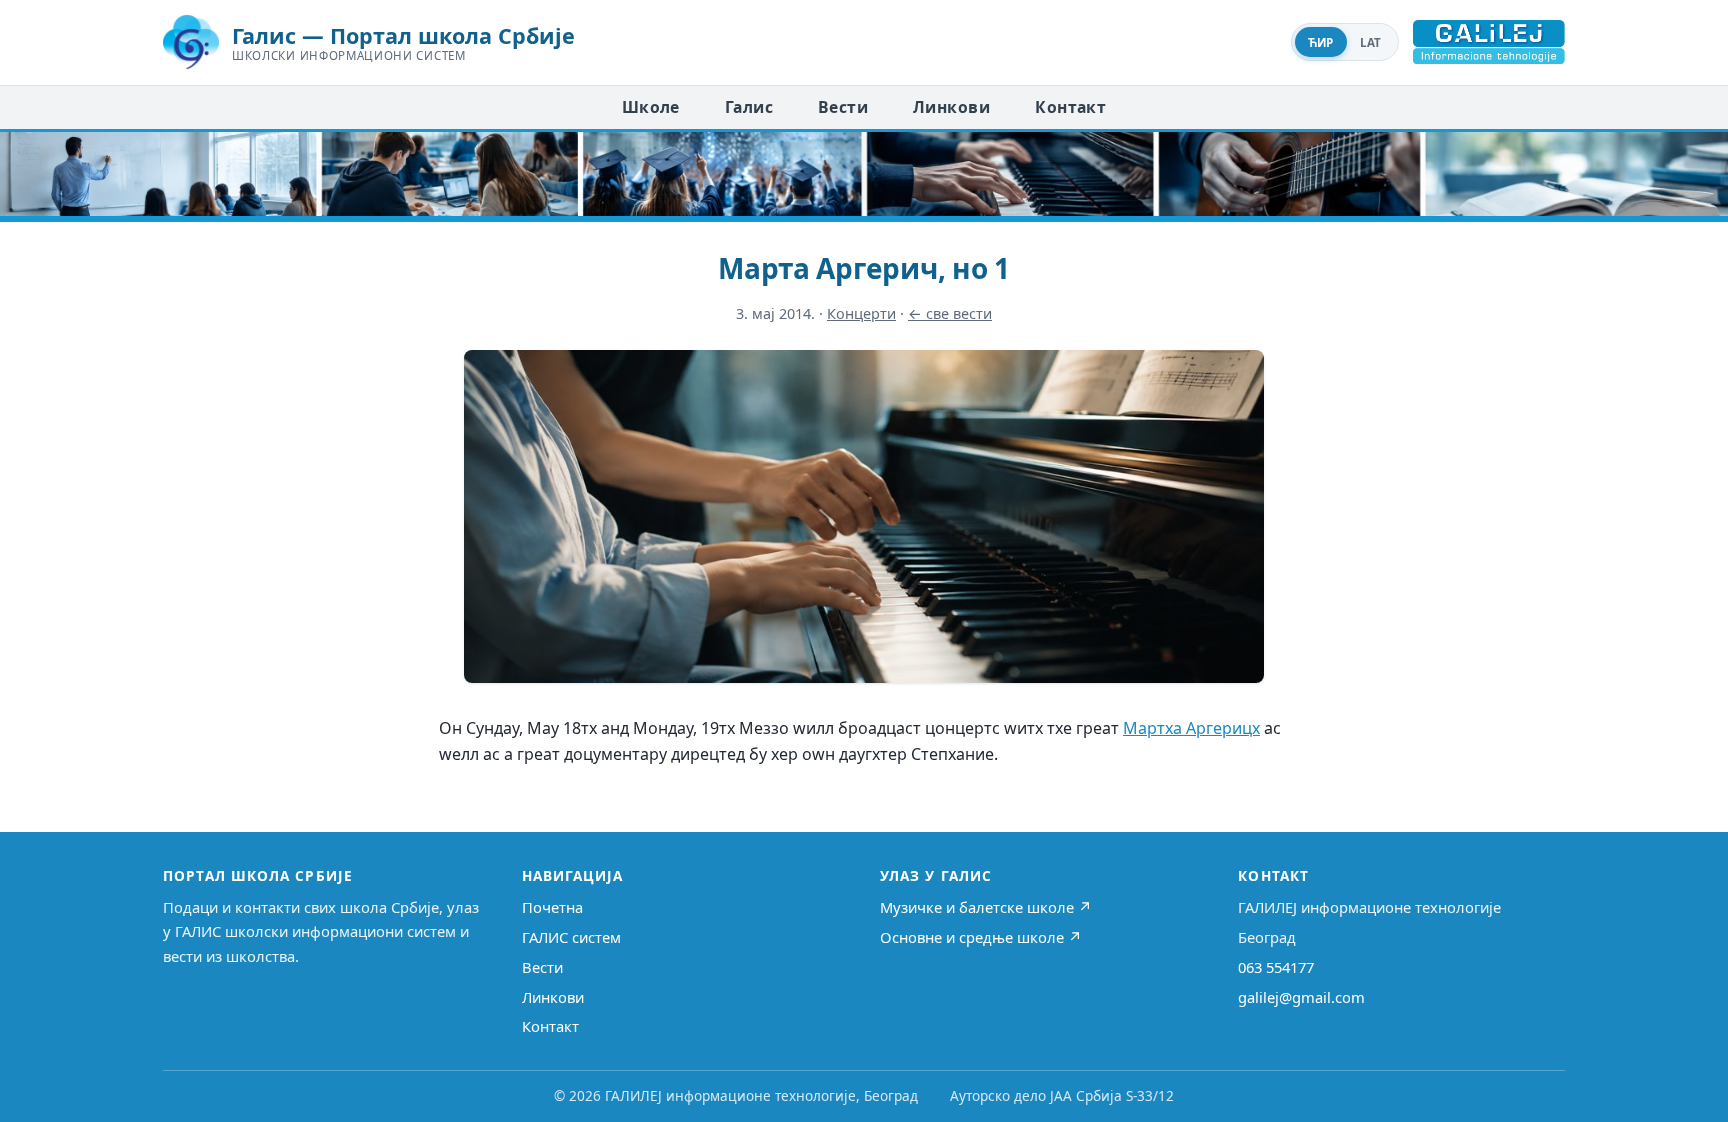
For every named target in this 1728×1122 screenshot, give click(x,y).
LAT (1371, 42)
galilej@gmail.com (1301, 997)
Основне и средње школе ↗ (981, 937)
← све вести (950, 313)
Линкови (951, 107)
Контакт (1070, 107)
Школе (651, 107)
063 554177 (1276, 967)
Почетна (552, 907)
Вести (843, 107)
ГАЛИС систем (571, 937)
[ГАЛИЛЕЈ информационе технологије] (1489, 42)
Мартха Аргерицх (1191, 728)
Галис (749, 107)
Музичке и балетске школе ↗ (986, 907)
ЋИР (1321, 42)
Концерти (861, 313)
